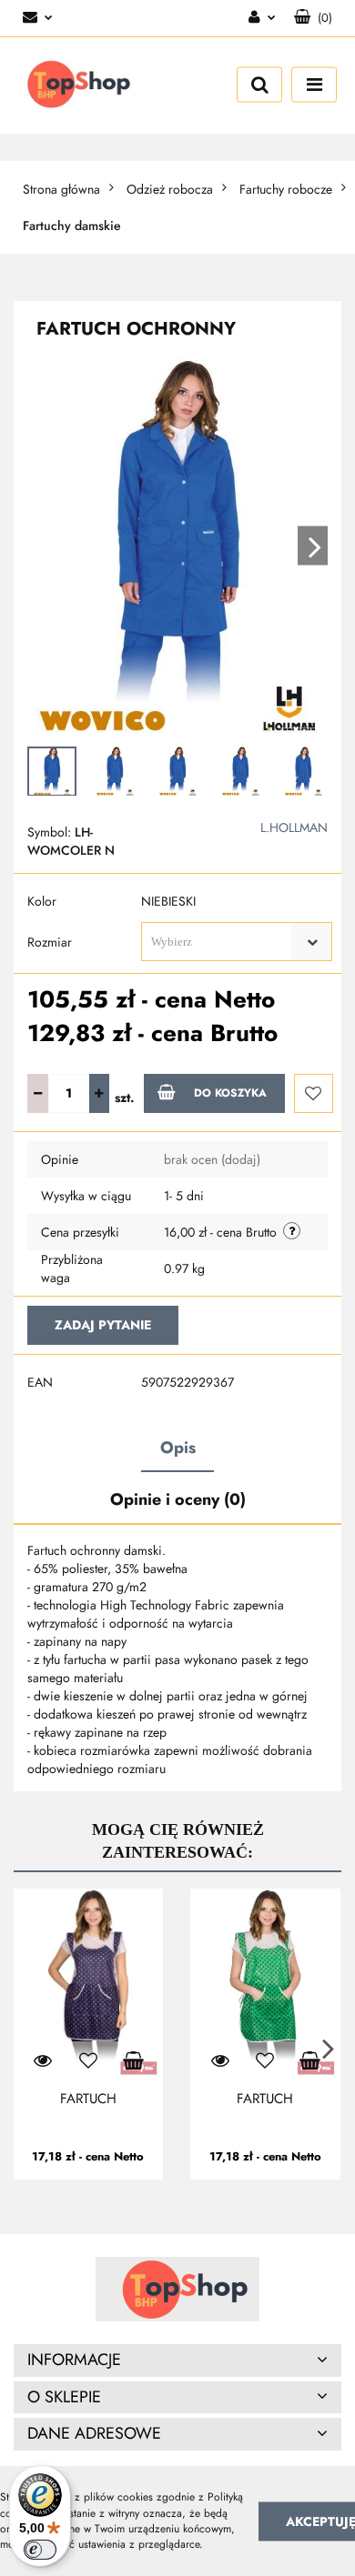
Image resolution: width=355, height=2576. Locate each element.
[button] (313, 18)
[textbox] (221, 942)
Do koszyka (230, 1093)
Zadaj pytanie (103, 1325)
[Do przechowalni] (314, 1093)
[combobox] (237, 942)
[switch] (40, 2550)
